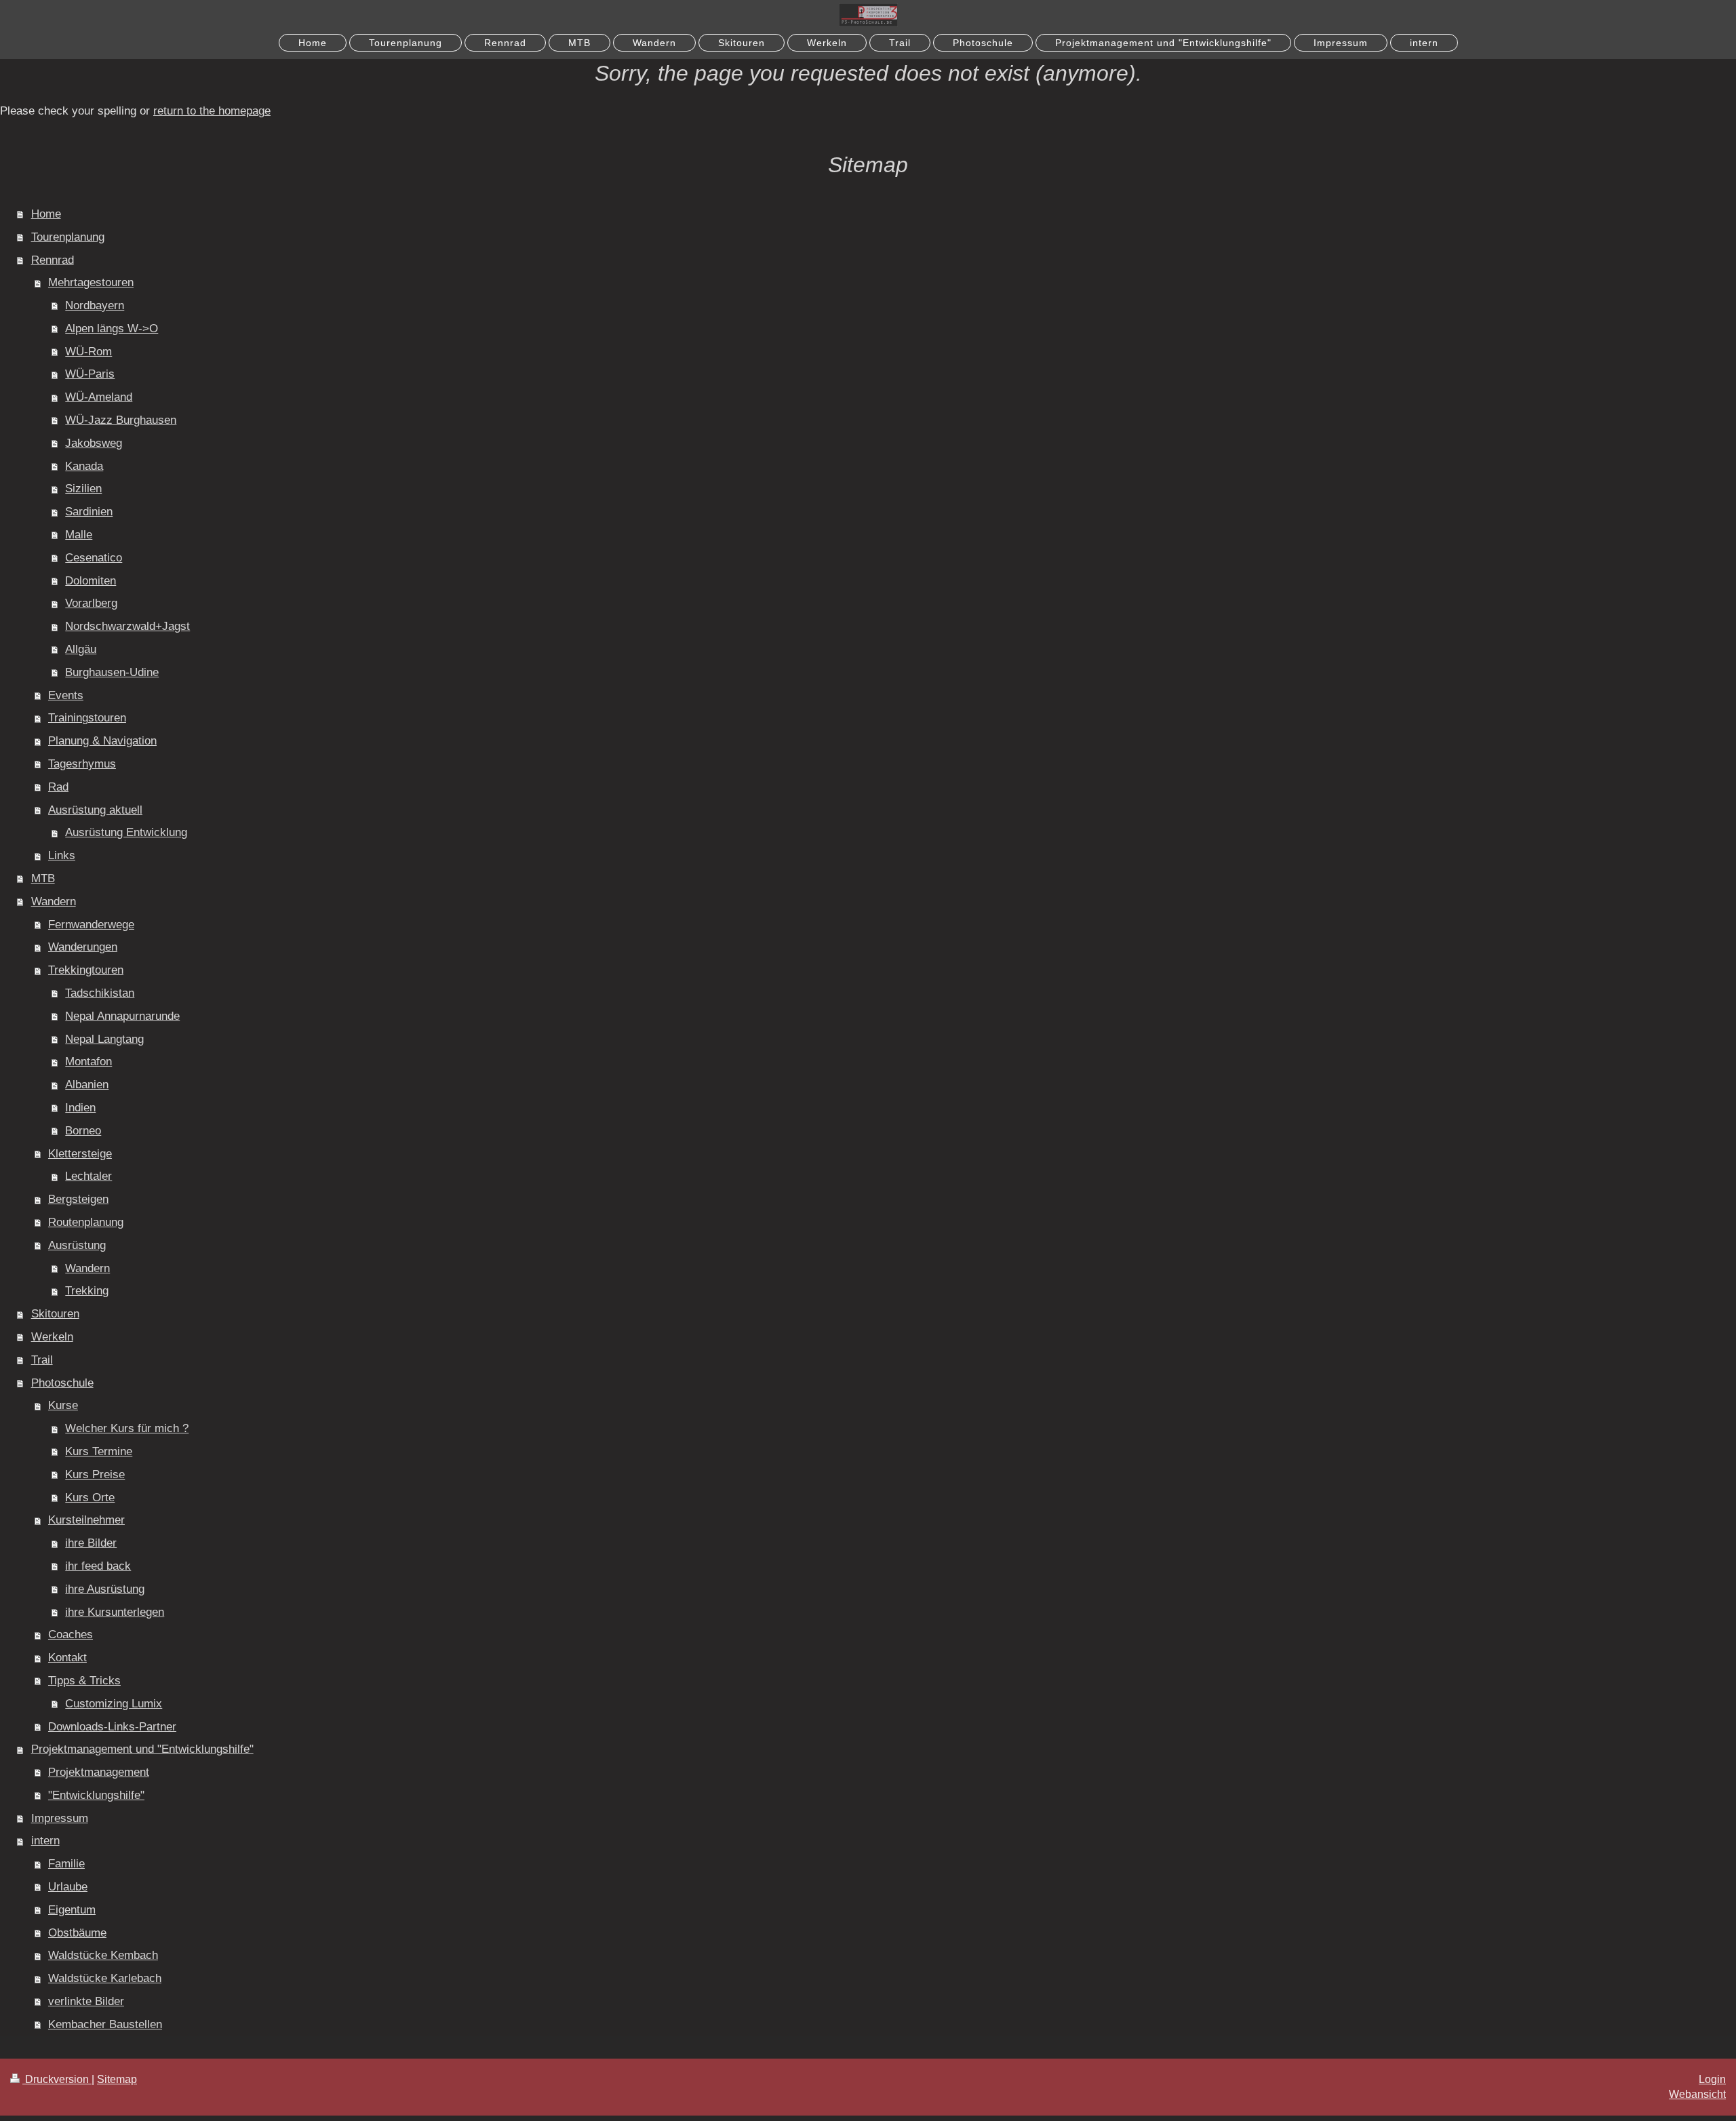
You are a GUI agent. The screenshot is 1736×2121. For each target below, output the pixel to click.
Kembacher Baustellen (105, 2024)
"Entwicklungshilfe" (96, 1795)
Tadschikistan (100, 993)
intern (45, 1841)
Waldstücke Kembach (103, 1955)
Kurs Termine (99, 1451)
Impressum (60, 1818)
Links (62, 855)
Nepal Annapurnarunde (122, 1016)
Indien (80, 1108)
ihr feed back (98, 1566)
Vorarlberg (91, 603)
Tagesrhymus (82, 764)
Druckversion (57, 2079)
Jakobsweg (94, 443)
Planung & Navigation (102, 741)
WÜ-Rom (88, 352)
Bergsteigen (78, 1199)
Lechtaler (88, 1176)
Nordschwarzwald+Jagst (127, 626)
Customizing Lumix (114, 1704)
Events (66, 695)
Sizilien (83, 489)
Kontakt (67, 1658)
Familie (66, 1864)
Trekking (87, 1291)
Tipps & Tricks (84, 1681)
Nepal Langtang (104, 1039)
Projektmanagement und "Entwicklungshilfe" (142, 1749)
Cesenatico (94, 558)
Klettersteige (80, 1154)
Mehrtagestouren (91, 282)
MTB (43, 878)
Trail (42, 1360)
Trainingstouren (87, 718)
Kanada (84, 466)
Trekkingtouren (86, 970)
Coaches (71, 1634)
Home (46, 214)
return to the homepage (212, 111)
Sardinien (89, 512)
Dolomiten (91, 581)
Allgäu (81, 649)
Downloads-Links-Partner (112, 1727)
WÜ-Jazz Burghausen (121, 420)
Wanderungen (83, 947)
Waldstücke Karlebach (105, 1978)
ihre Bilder (91, 1543)
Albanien (87, 1085)
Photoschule (62, 1383)
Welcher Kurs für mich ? (127, 1428)
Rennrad (53, 260)
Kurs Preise (95, 1474)
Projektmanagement (99, 1772)
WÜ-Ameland (99, 397)
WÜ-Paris (90, 374)
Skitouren (55, 1314)
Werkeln (52, 1337)
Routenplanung (86, 1222)
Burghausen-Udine (112, 672)
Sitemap (117, 2079)
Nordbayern (95, 305)
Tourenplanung (68, 237)
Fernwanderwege (91, 925)
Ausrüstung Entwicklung (126, 832)
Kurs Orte (90, 1498)
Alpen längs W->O (112, 329)
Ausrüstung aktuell (95, 810)
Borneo (83, 1131)
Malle (79, 535)
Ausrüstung (77, 1245)
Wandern (54, 901)
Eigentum (72, 1910)
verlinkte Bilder (86, 2001)
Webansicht (1697, 2094)
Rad (58, 787)
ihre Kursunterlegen (115, 1612)
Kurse (63, 1405)
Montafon (88, 1062)
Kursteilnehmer (86, 1520)
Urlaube (68, 1887)
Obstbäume (77, 1933)
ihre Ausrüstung (105, 1589)
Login (1712, 2079)
